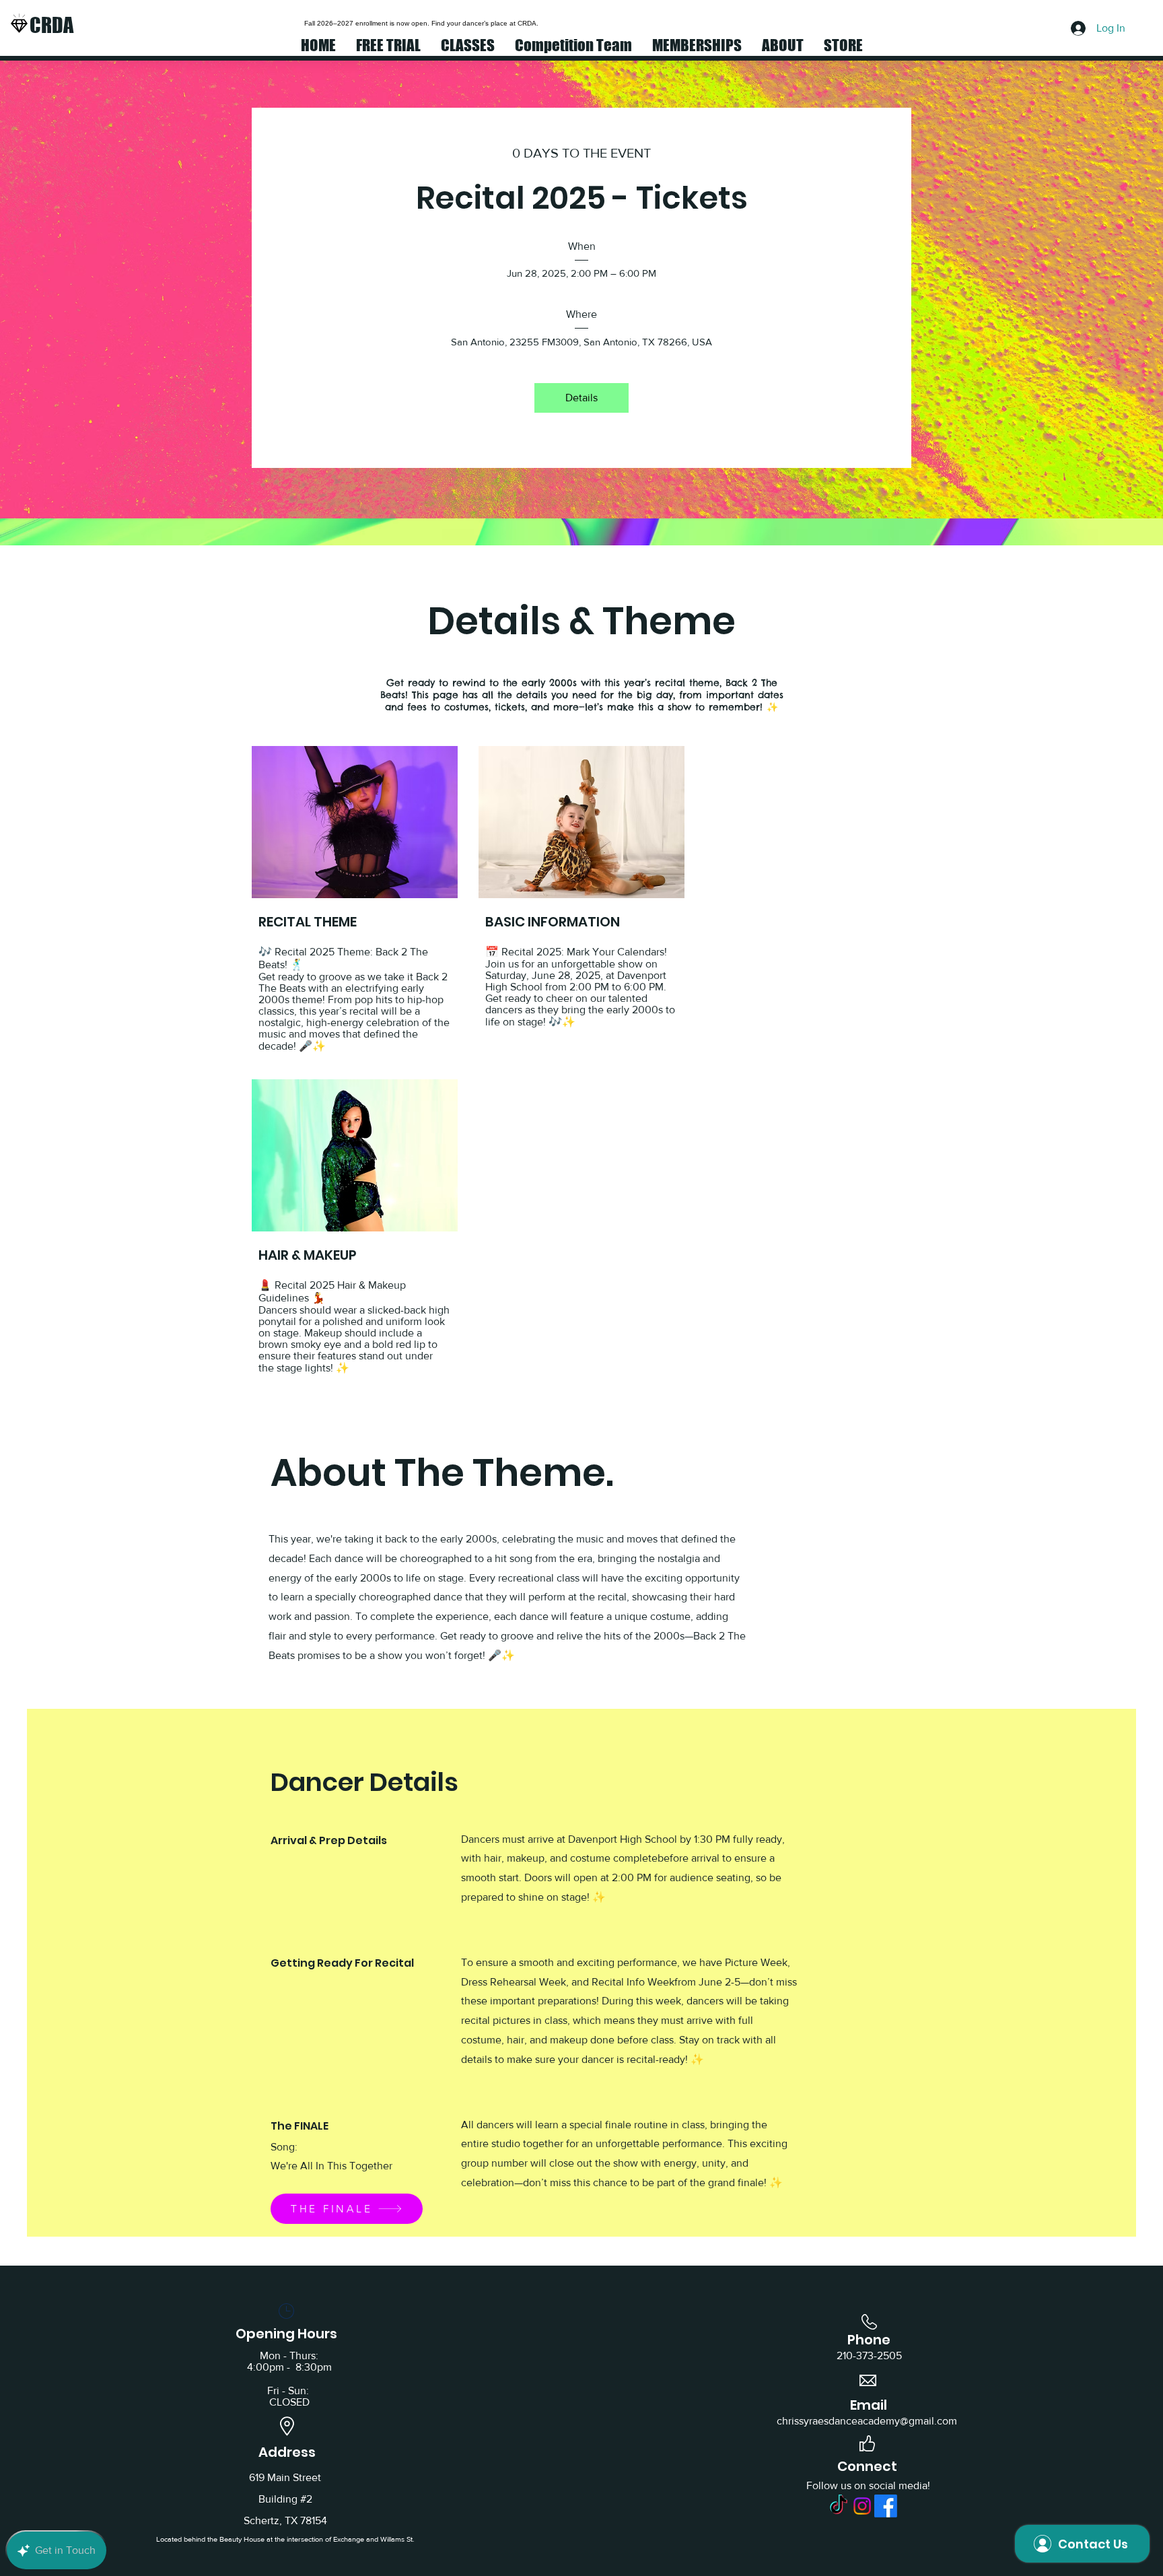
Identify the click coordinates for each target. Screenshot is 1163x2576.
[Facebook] (886, 2506)
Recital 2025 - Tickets (582, 198)
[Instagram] (862, 2506)
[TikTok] (839, 2506)
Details (581, 398)
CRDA (51, 25)
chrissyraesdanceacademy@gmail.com (867, 2421)
